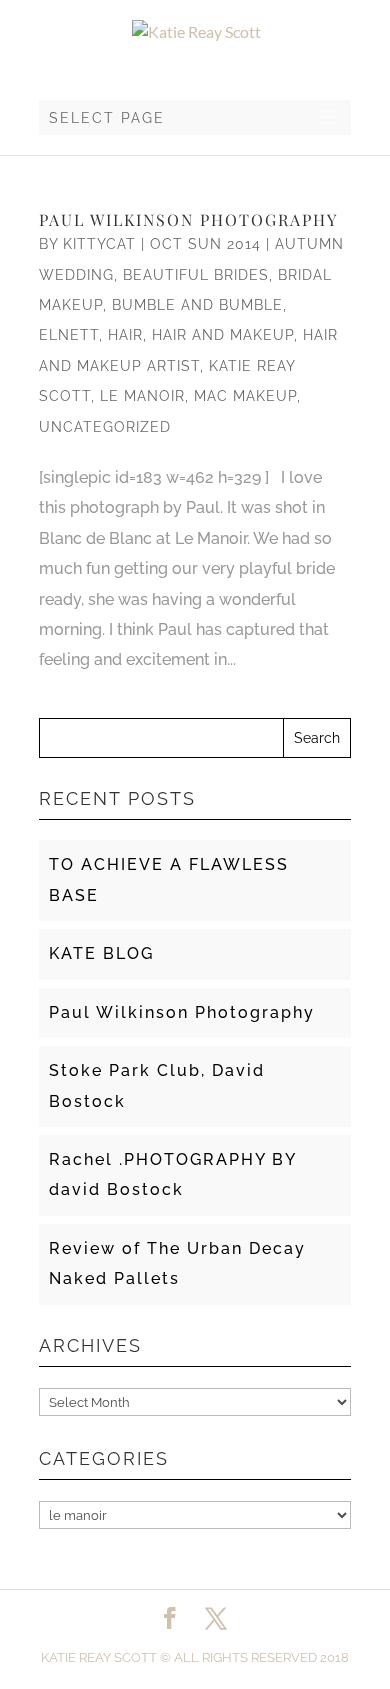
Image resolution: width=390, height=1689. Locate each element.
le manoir (142, 396)
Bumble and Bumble (197, 305)
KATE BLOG (101, 953)
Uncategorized (105, 427)
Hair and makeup (223, 335)
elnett (69, 335)
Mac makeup (245, 396)
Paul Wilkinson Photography (188, 219)
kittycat (99, 244)
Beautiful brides (196, 275)
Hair (125, 335)
